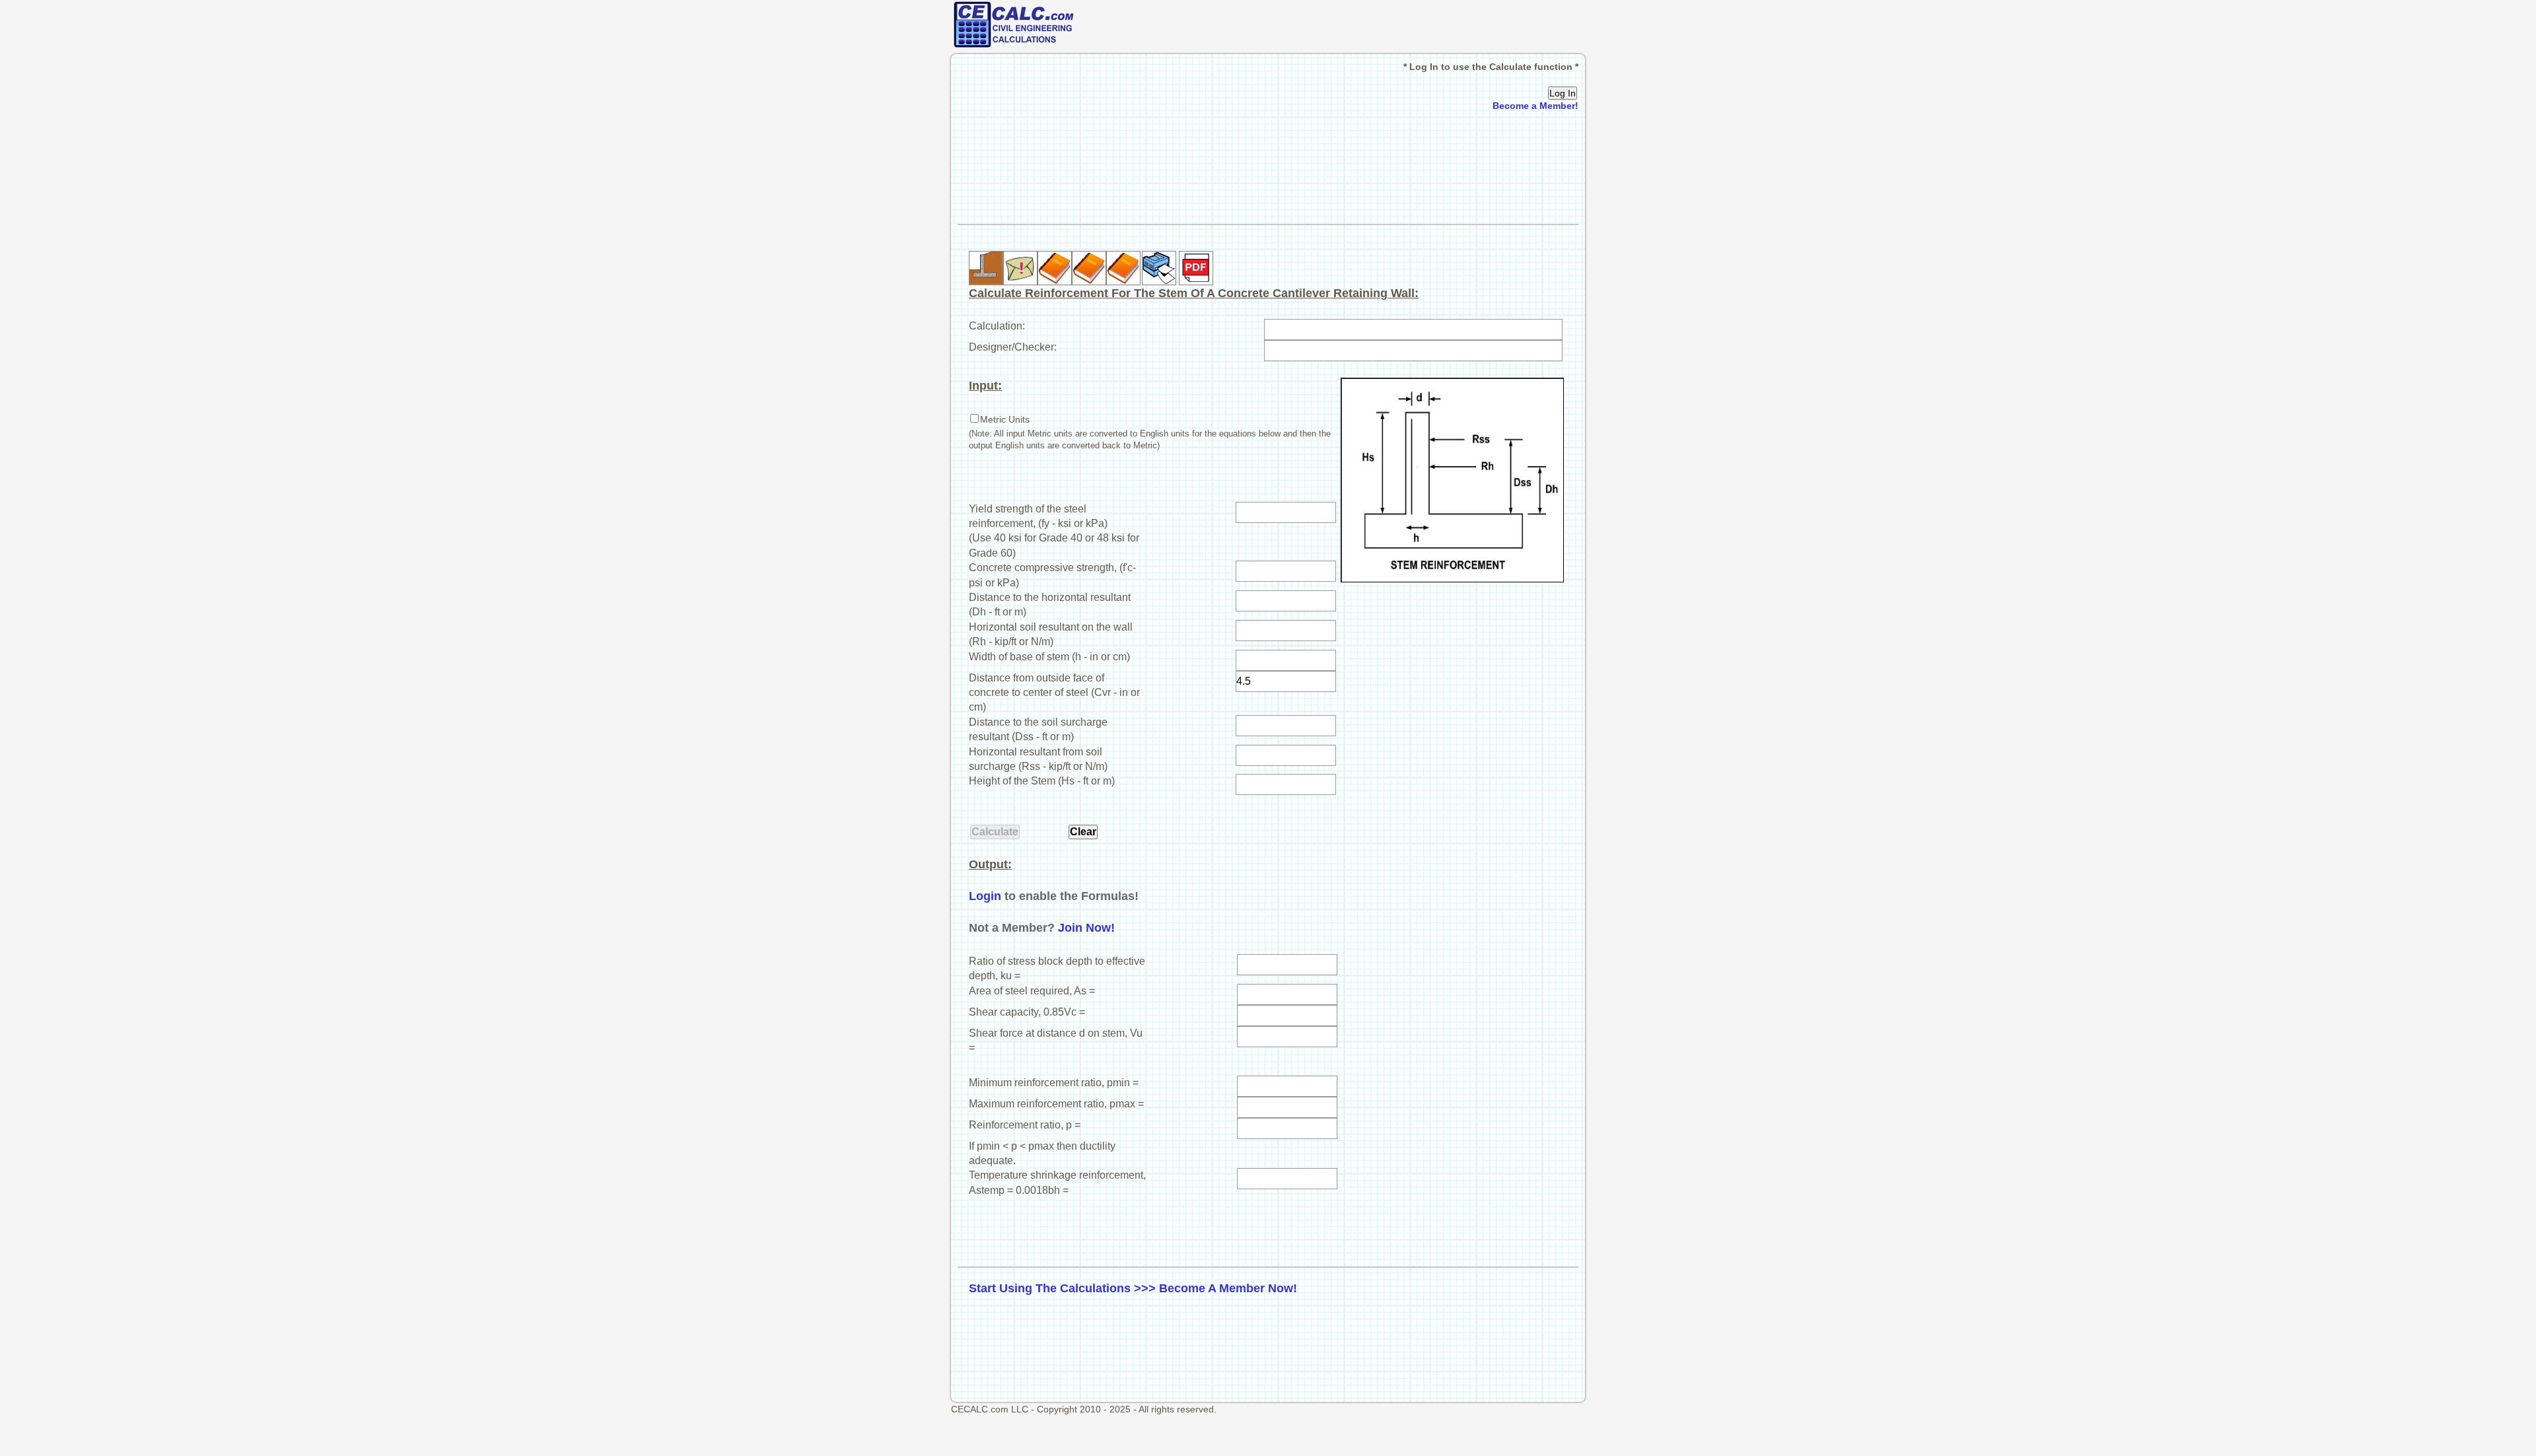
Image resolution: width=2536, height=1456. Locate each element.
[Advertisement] (1268, 168)
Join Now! (1086, 928)
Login (985, 896)
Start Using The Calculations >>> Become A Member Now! (1133, 1288)
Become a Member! (1535, 106)
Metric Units (1005, 419)
